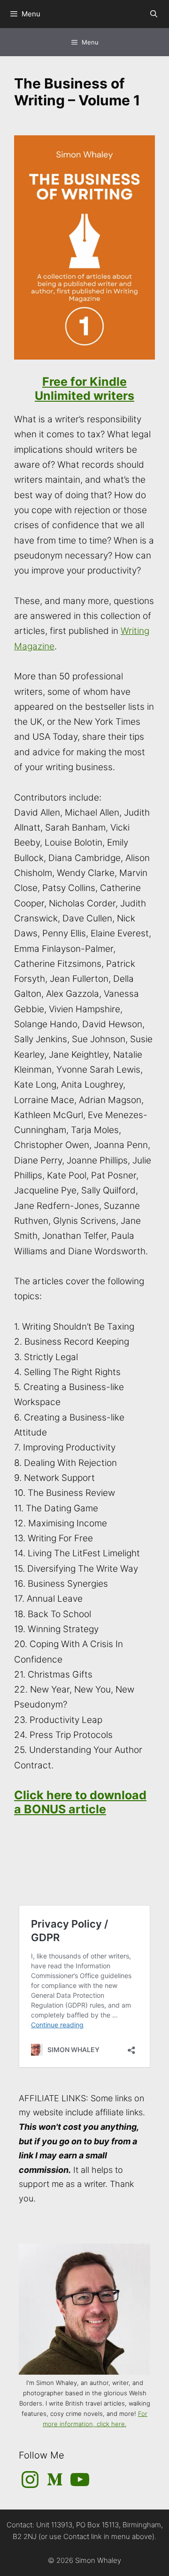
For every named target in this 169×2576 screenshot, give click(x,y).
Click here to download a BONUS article (80, 1802)
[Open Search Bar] (154, 14)
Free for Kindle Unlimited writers (84, 389)
